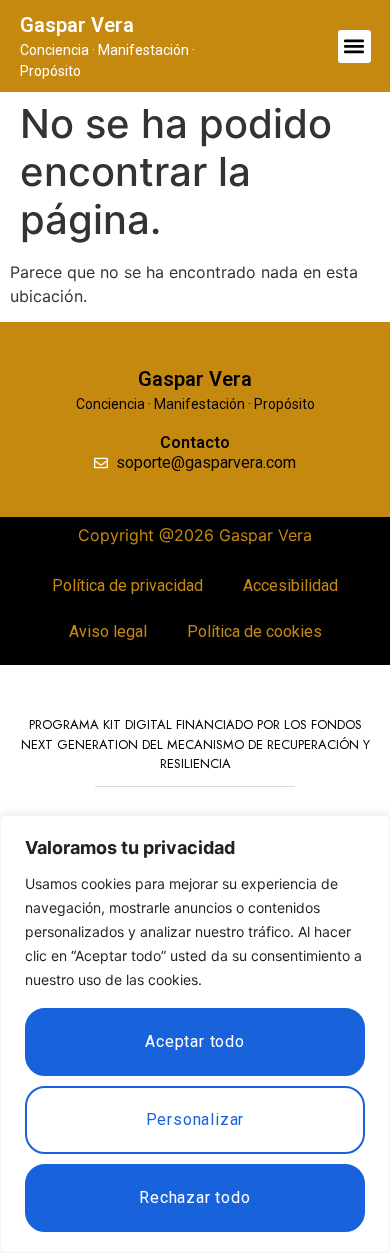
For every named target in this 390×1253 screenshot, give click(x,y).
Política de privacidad (127, 585)
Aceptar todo (195, 1041)
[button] (354, 46)
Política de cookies (254, 631)
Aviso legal (108, 631)
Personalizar (195, 1119)
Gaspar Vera (77, 25)
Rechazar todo (194, 1197)
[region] (195, 1034)
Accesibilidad (290, 585)
